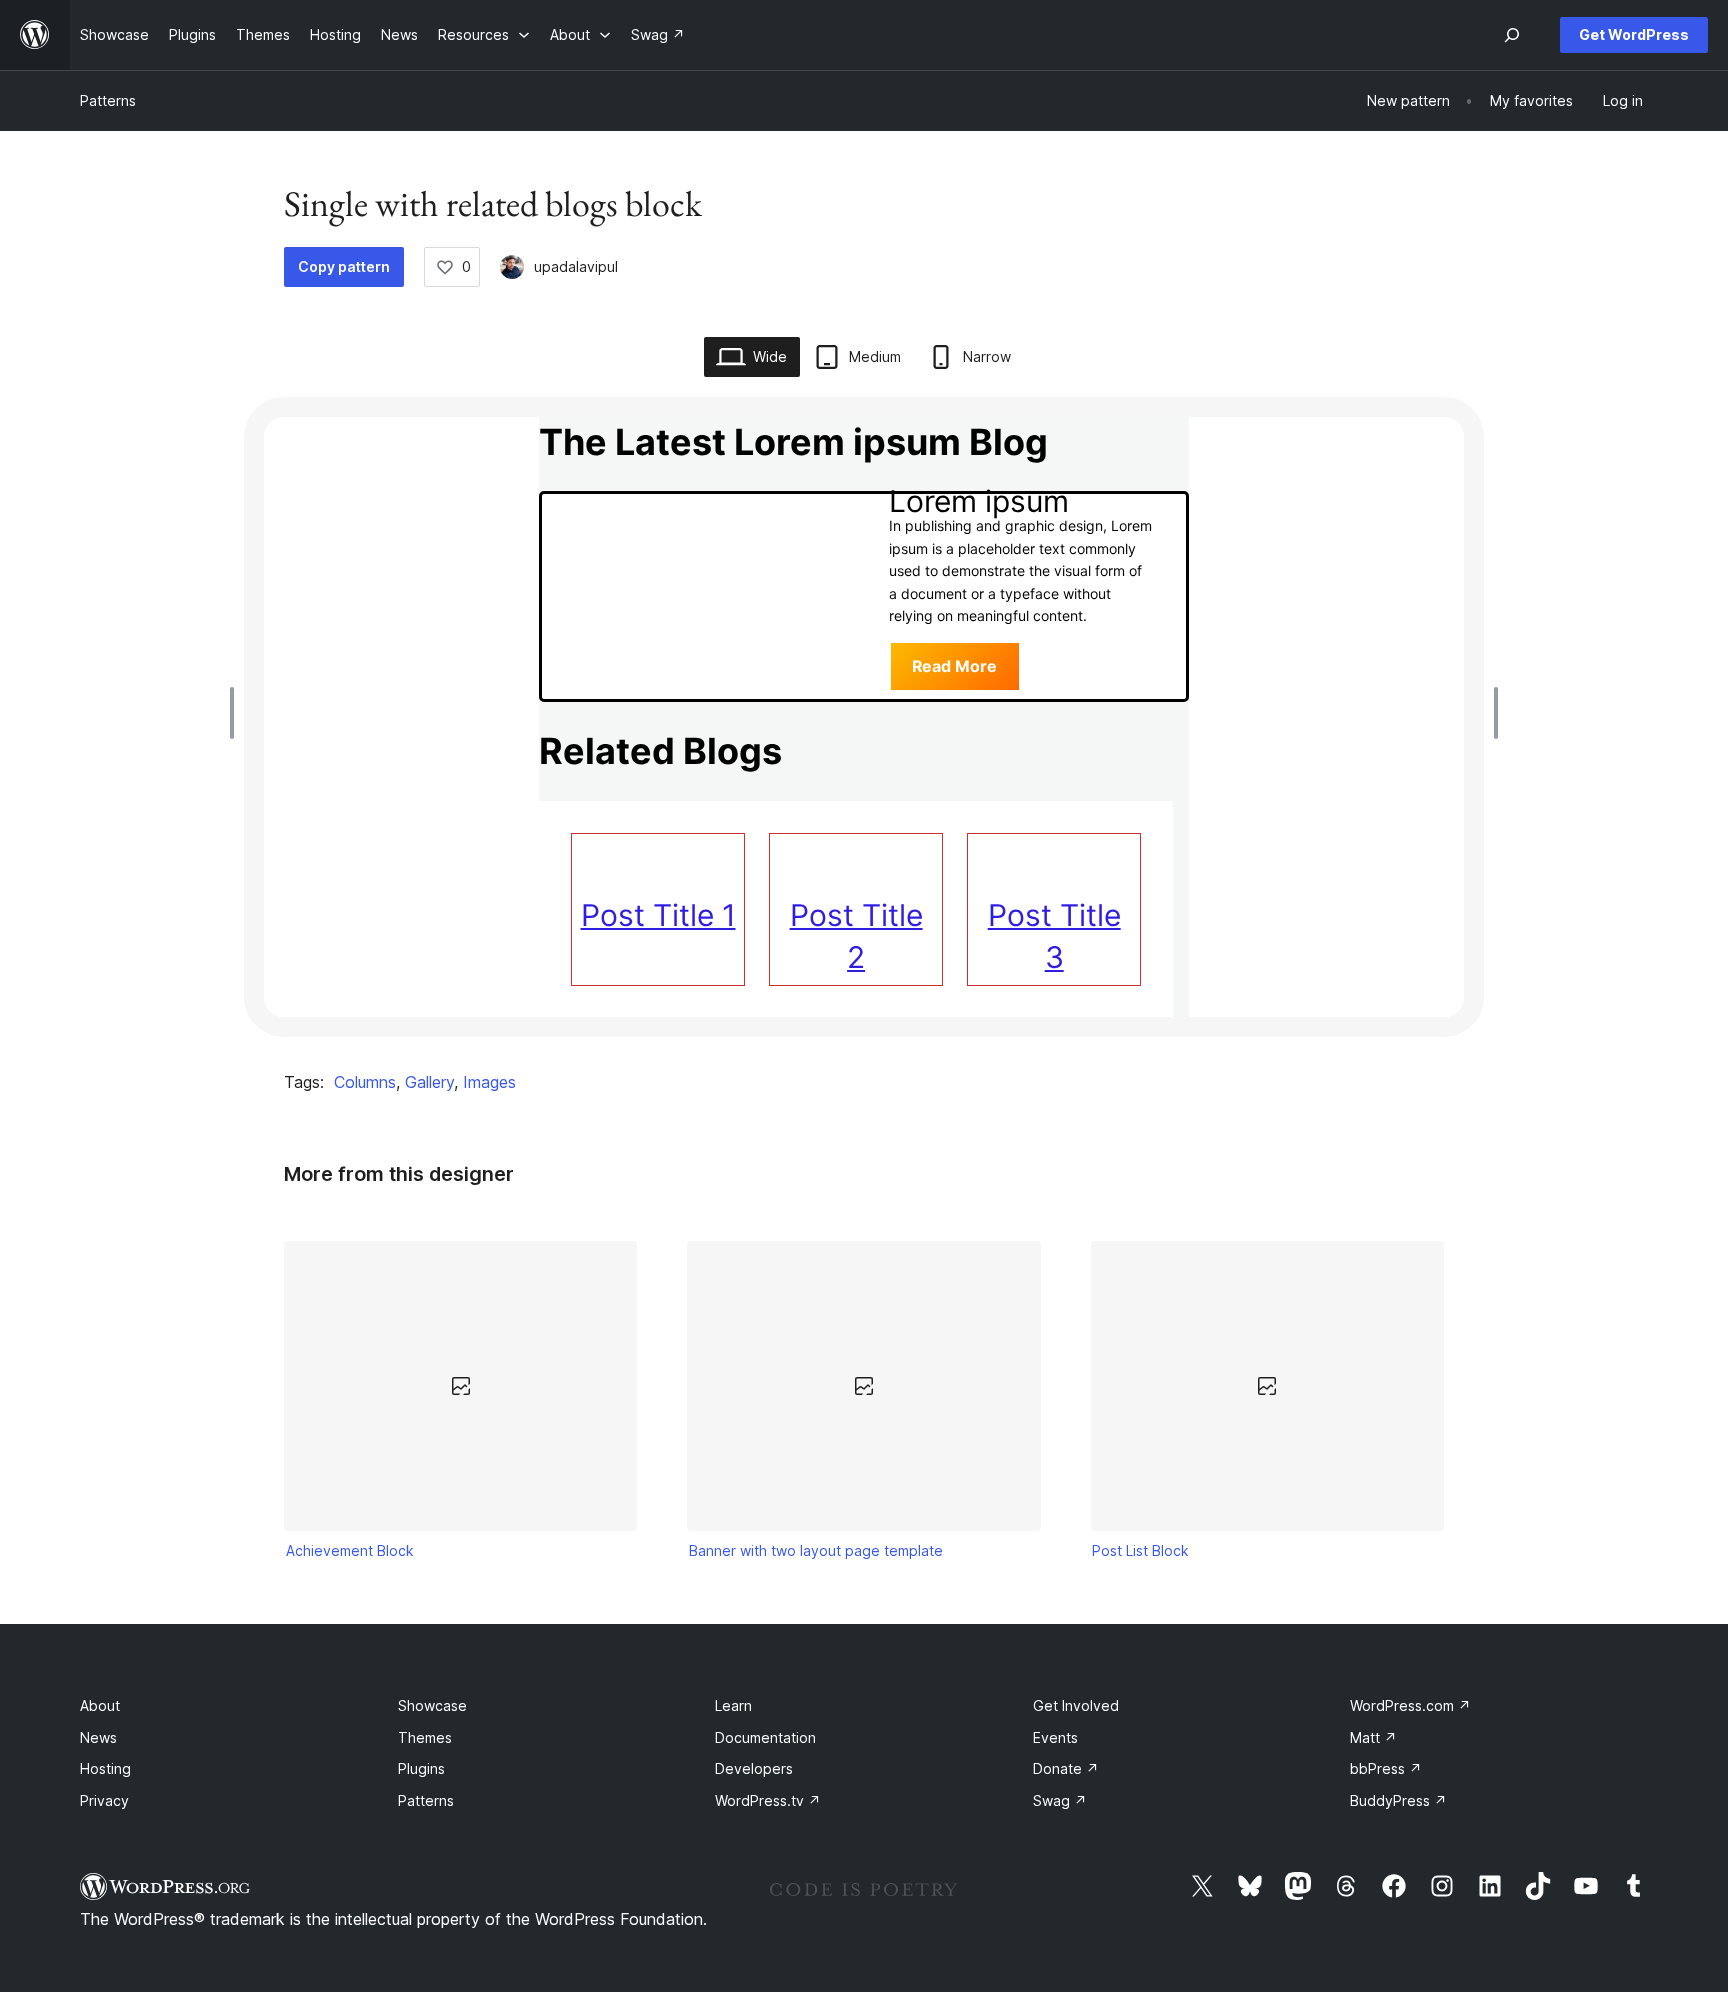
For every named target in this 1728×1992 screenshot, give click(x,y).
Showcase (432, 1705)
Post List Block (1140, 1550)
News (98, 1737)
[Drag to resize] (237, 713)
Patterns (108, 100)
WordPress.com (1410, 1705)
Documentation (765, 1737)
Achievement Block (350, 1550)
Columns (365, 1082)
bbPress (1386, 1768)
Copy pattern (344, 266)
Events (1055, 1737)
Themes (425, 1737)
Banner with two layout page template (816, 1550)
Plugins (421, 1768)
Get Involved (1076, 1705)
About (100, 1705)
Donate (1066, 1768)
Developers (754, 1768)
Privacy (104, 1800)
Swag (1060, 1800)
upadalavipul (576, 266)
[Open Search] (1512, 35)
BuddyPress (1398, 1800)
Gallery (429, 1082)
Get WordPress (1634, 34)
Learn (733, 1705)
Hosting (105, 1768)
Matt (1373, 1737)
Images (489, 1082)
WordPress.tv (768, 1800)
